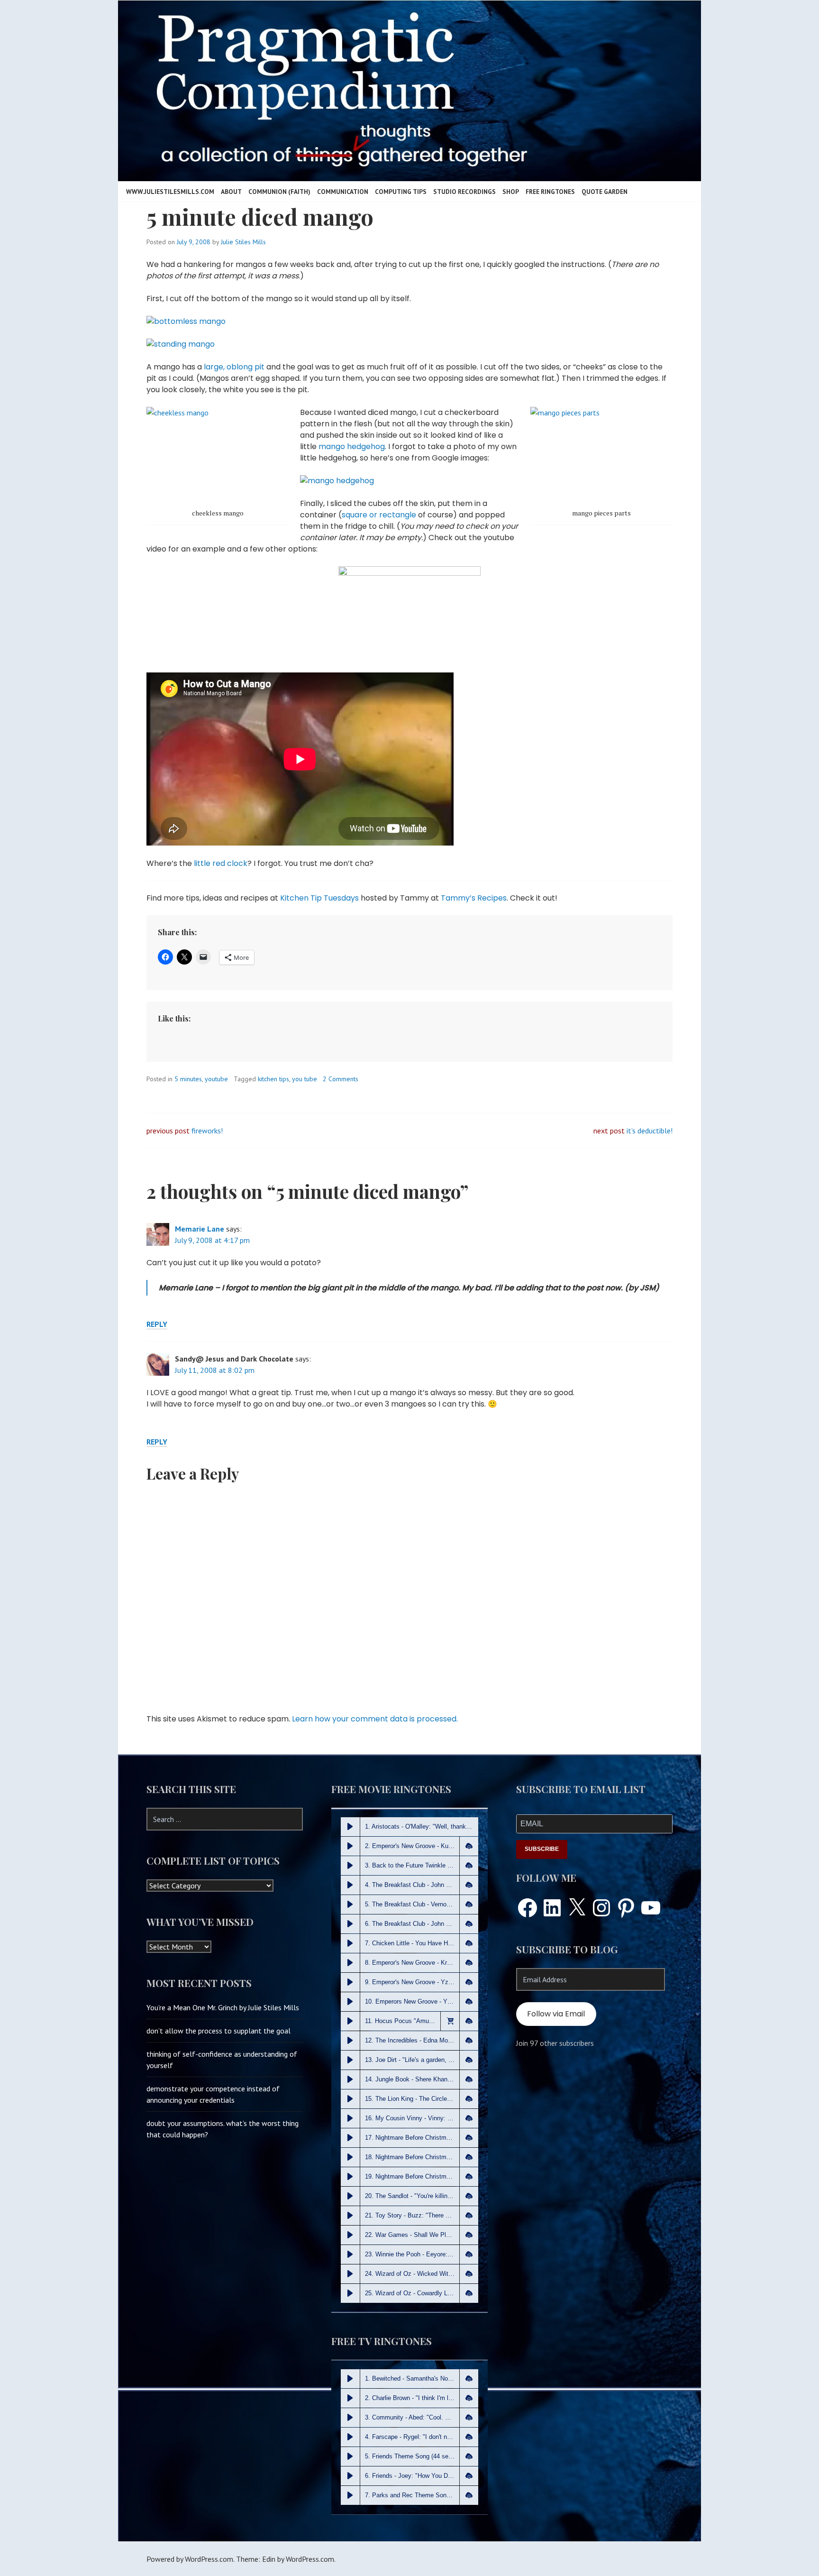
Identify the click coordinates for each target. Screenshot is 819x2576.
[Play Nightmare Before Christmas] (350, 2138)
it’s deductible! (650, 1131)
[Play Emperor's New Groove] (350, 1846)
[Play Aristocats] (350, 1827)
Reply (157, 1324)
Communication (343, 192)
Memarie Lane (200, 1229)
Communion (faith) (279, 192)
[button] (469, 1846)
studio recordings (464, 192)
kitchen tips (273, 1079)
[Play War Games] (350, 2235)
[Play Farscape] (350, 2437)
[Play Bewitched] (350, 2379)
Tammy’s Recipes (474, 898)
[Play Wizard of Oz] (350, 2274)
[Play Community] (350, 2418)
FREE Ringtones (550, 192)
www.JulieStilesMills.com (170, 192)
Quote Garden (605, 192)
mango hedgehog (352, 446)
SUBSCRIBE (542, 1849)
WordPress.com (310, 2559)
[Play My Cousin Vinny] (350, 2118)
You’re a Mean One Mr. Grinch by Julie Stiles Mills (223, 2007)
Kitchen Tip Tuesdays (319, 898)
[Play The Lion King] (350, 2099)
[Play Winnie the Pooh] (350, 2254)
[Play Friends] (350, 2476)
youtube (216, 1079)
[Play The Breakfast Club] (350, 1885)
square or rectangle (379, 515)
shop (511, 192)
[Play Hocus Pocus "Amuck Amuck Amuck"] (350, 2021)
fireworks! (206, 1131)
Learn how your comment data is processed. (375, 1719)
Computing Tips (401, 192)
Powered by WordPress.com (190, 2559)
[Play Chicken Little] (350, 1943)
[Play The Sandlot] (350, 2196)
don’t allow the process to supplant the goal (218, 2031)
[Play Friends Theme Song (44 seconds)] (350, 2456)
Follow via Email (556, 2014)
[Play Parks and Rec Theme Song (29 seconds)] (350, 2495)
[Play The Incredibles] (350, 2041)
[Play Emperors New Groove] (350, 2002)
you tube (305, 1079)
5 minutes (188, 1079)
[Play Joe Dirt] (350, 2060)
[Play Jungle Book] (350, 2079)
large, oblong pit (234, 367)
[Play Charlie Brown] (350, 2398)
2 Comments (341, 1079)
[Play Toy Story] (350, 2216)
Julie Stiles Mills (243, 242)
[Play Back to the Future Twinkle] (350, 1866)
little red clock (221, 863)
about (231, 192)
